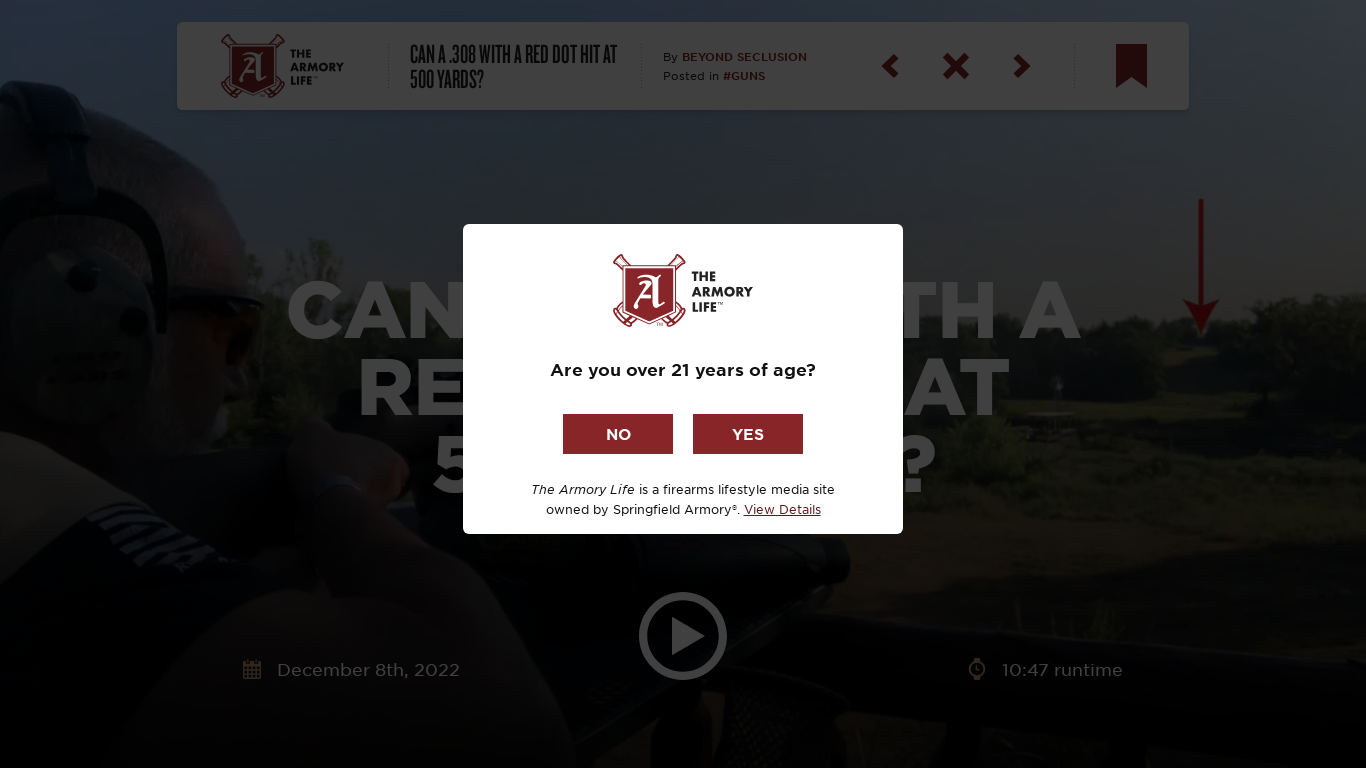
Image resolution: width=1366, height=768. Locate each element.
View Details (782, 509)
